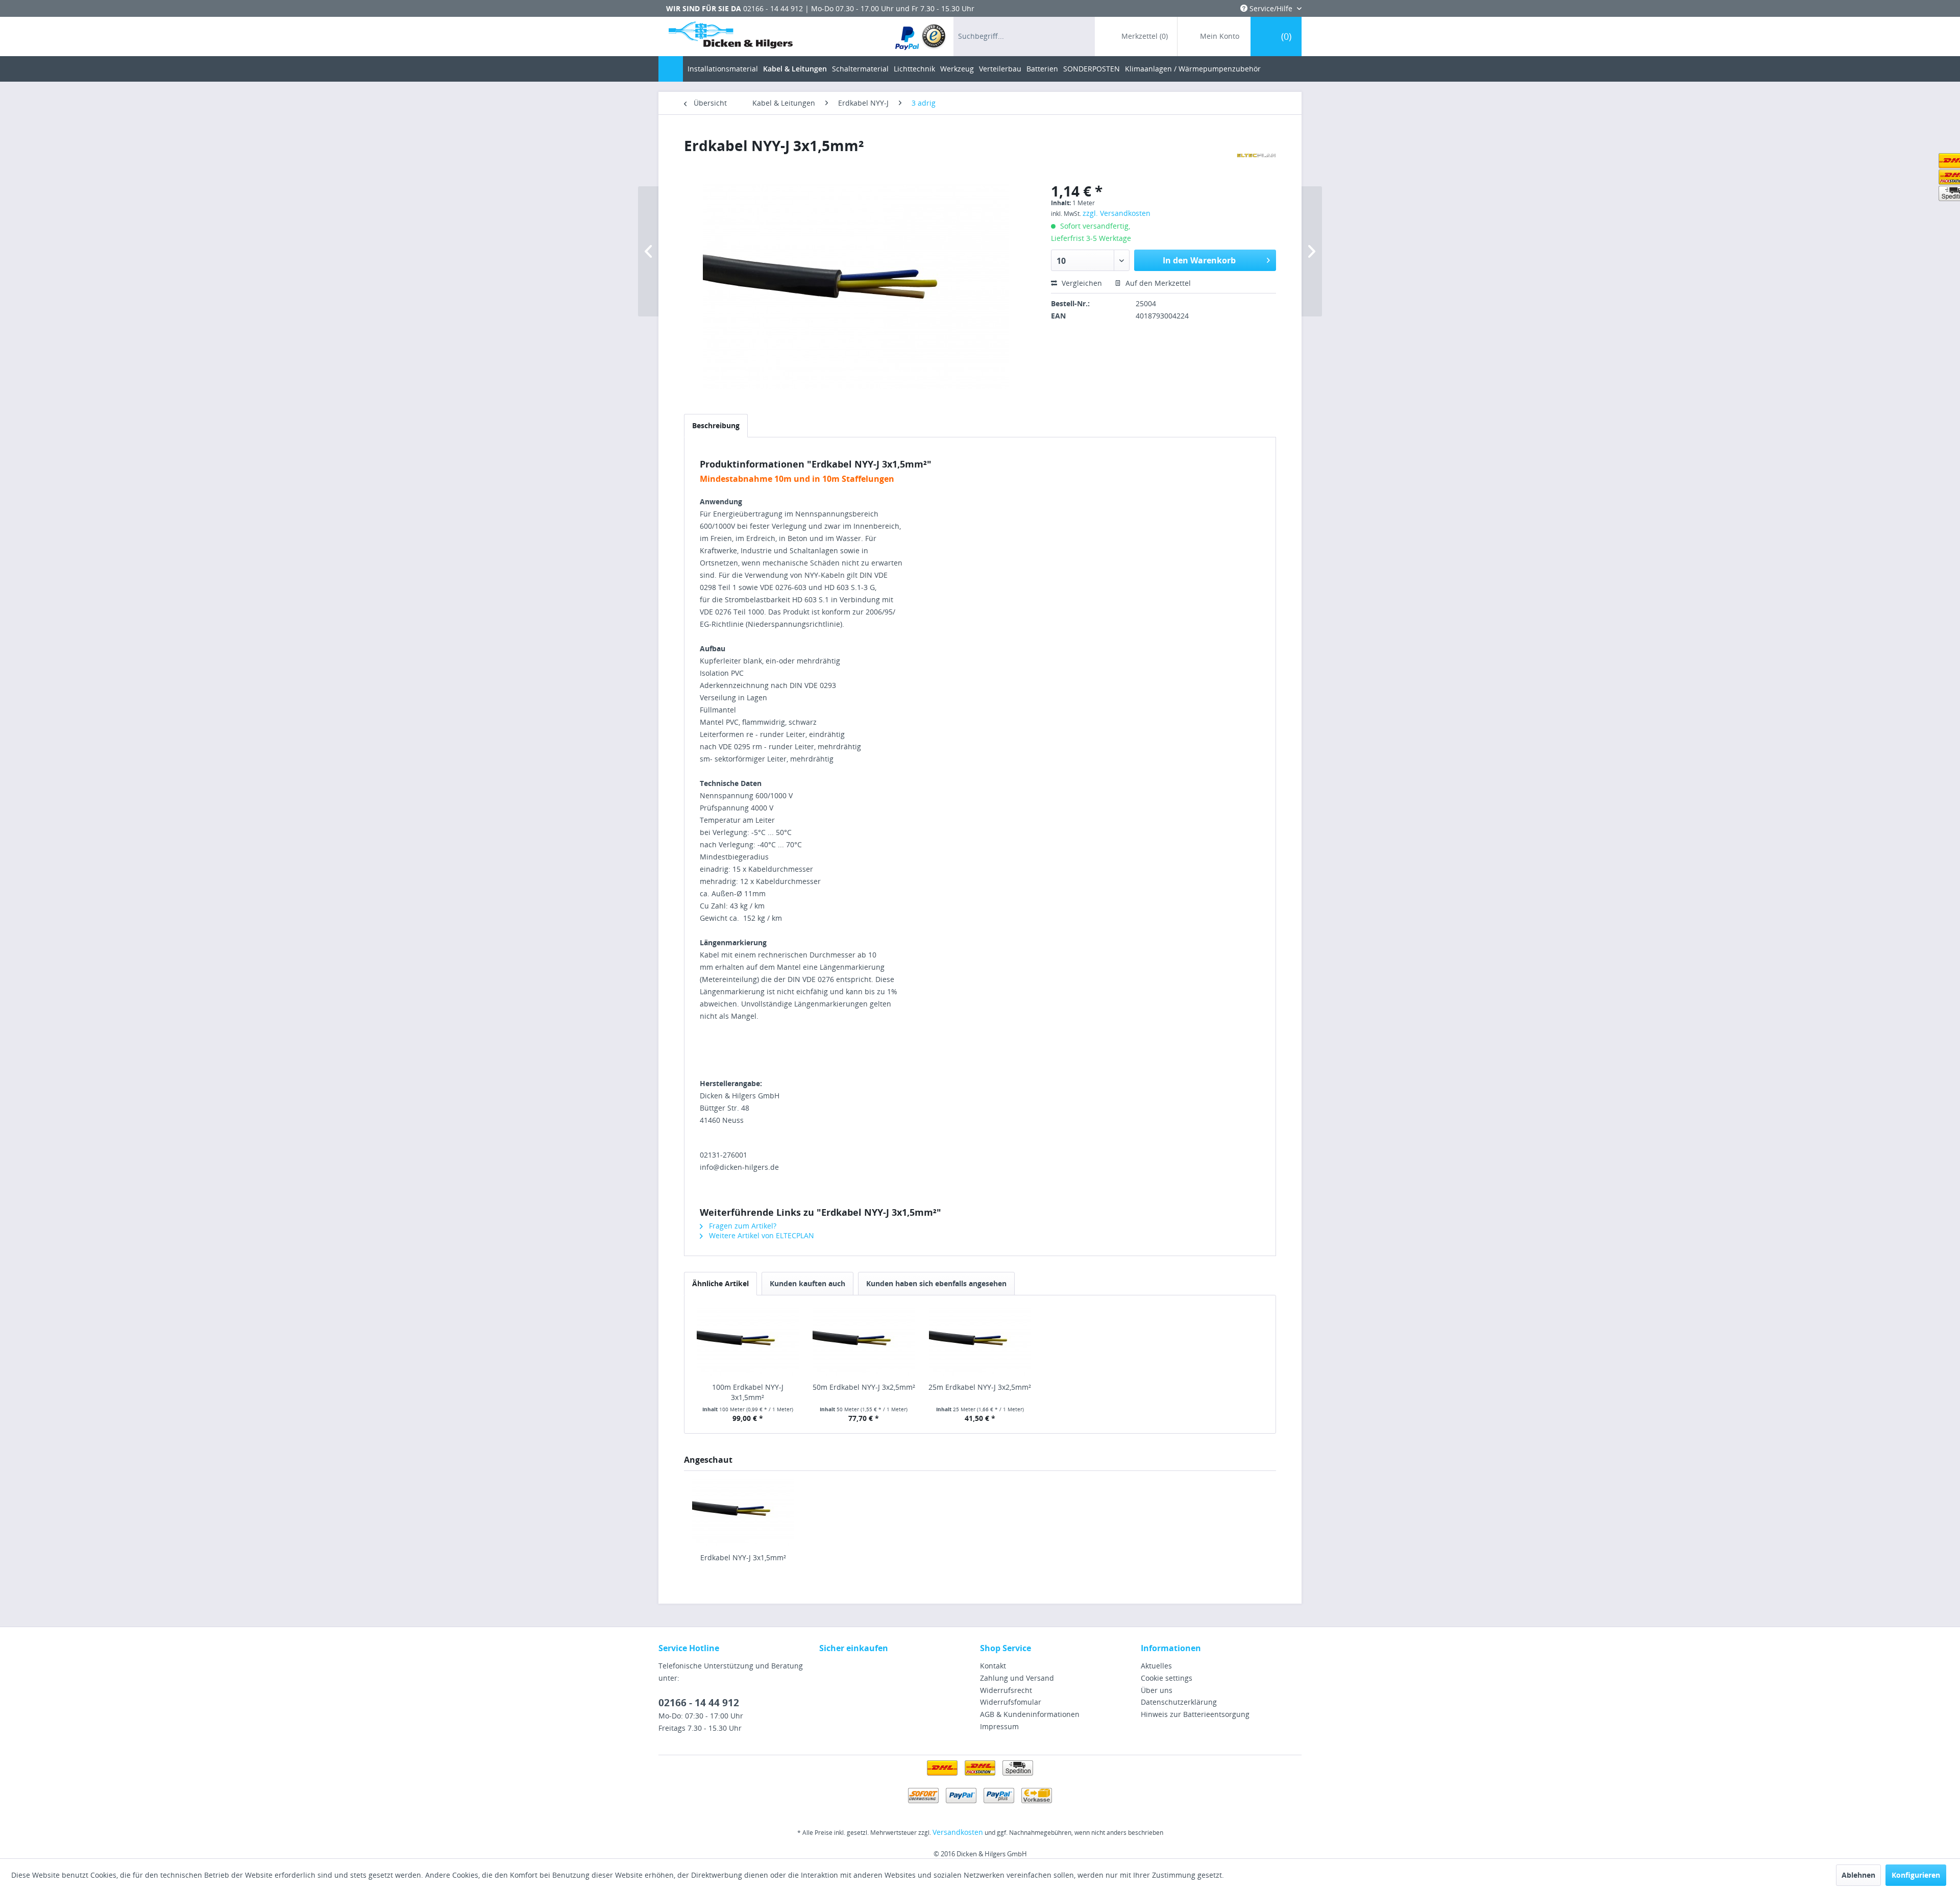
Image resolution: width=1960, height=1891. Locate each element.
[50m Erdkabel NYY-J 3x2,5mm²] (864, 1341)
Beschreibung (716, 425)
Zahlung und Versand (1017, 1678)
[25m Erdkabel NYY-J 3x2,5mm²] (980, 1341)
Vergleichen (1081, 283)
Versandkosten (958, 1832)
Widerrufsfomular (1011, 1702)
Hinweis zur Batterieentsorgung (1195, 1714)
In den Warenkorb (1199, 260)
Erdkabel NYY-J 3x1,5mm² (743, 1557)
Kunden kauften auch (807, 1283)
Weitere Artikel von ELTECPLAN (761, 1235)
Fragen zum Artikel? (742, 1226)
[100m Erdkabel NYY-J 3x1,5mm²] (748, 1341)
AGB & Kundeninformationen (1030, 1714)
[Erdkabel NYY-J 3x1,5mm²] (743, 1512)
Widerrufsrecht (1006, 1690)
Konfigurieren (1916, 1875)
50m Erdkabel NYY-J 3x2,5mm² (864, 1387)
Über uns (1157, 1690)
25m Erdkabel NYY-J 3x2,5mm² (980, 1387)
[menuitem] (921, 36)
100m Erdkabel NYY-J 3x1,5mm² (748, 1392)
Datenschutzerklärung (1179, 1702)
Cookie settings (1167, 1678)
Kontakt (993, 1666)
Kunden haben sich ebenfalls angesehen (936, 1283)
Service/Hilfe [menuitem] (1271, 8)
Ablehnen (1858, 1875)
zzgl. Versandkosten (1117, 213)
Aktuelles (1156, 1666)
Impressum (999, 1726)
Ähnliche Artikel (720, 1283)
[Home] (671, 69)
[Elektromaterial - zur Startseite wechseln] (731, 37)
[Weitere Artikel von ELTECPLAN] (1256, 156)
